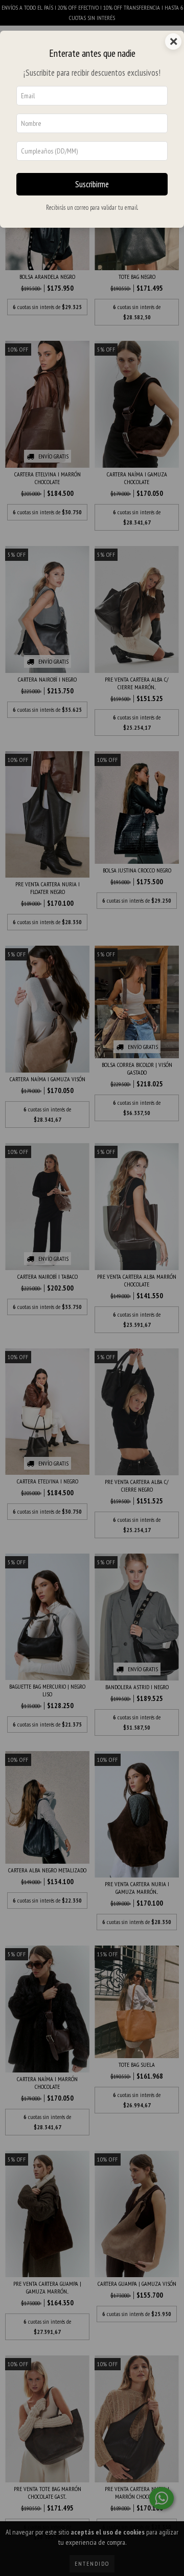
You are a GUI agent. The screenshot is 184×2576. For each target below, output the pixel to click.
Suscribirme (92, 184)
